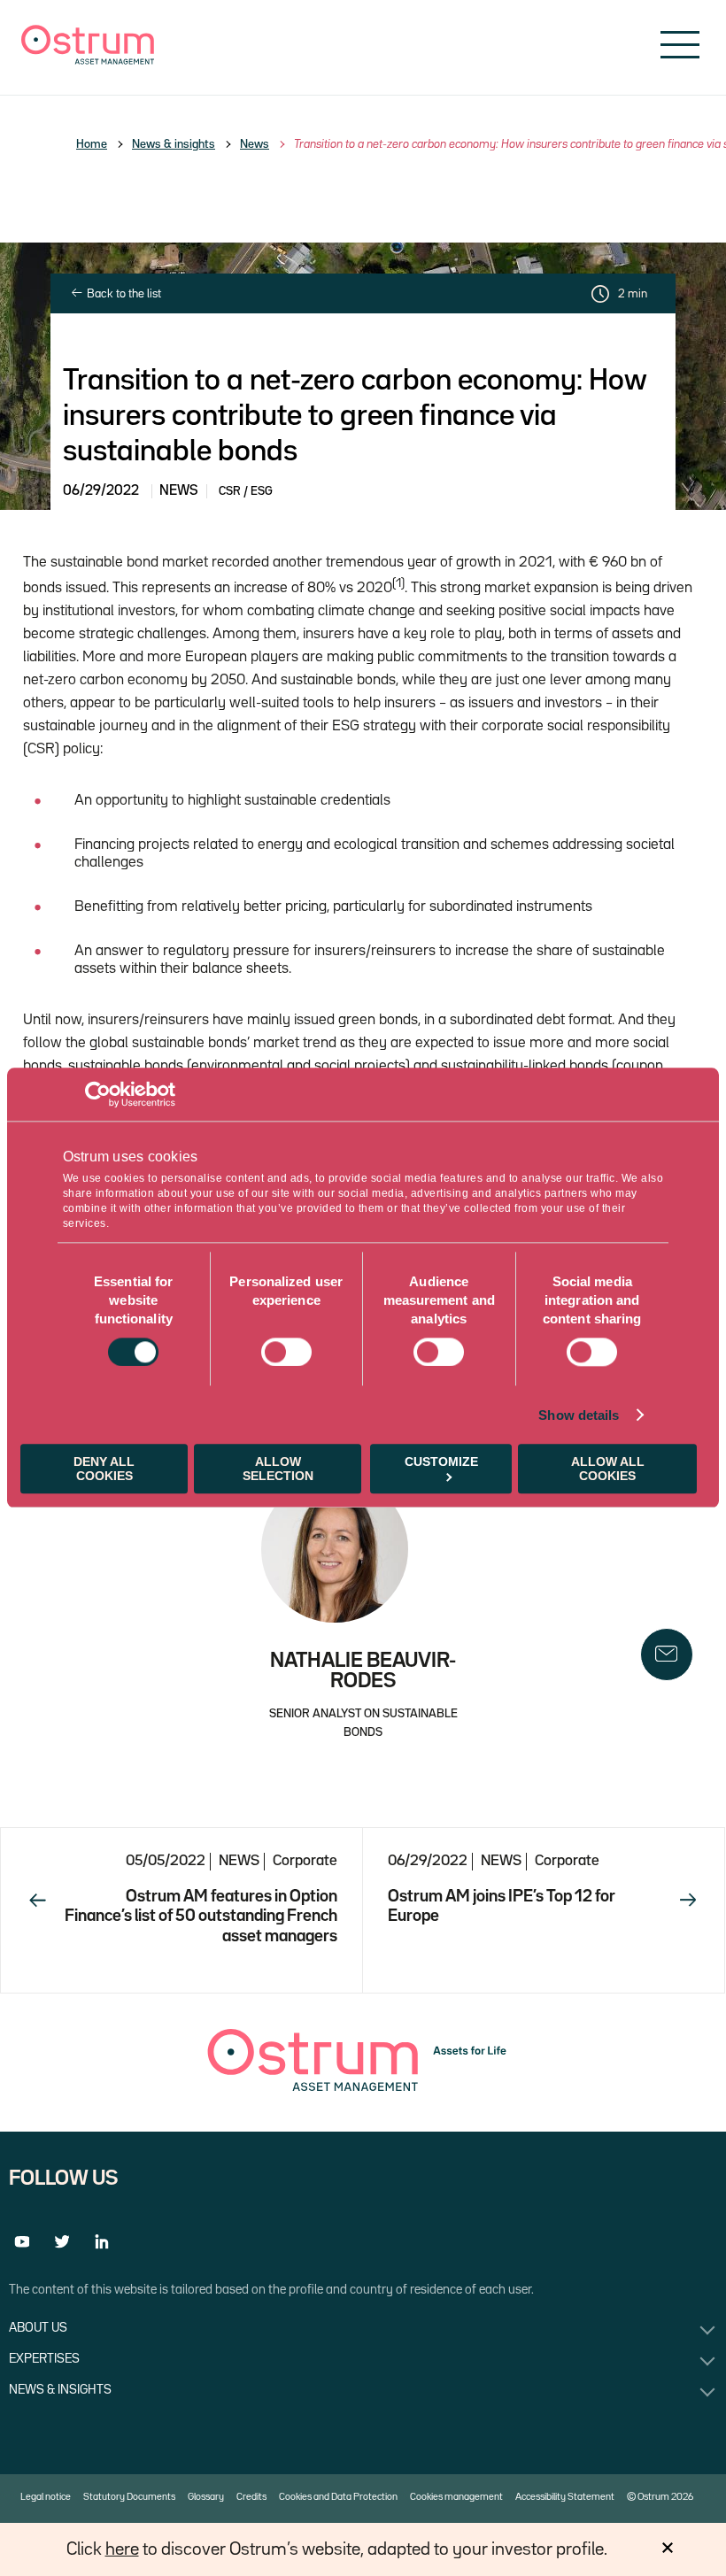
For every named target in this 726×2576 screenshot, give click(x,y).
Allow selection (278, 1469)
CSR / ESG (246, 491)
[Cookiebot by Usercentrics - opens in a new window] (98, 1094)
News (255, 144)
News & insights (174, 144)
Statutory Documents (129, 2497)
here (122, 2549)
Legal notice (46, 2497)
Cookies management (456, 2497)
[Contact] (667, 1654)
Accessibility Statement (565, 2497)
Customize (441, 1462)
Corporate (305, 1861)
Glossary (206, 2497)
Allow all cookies (608, 1469)
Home (92, 144)
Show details (579, 1415)
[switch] (286, 1352)
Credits (251, 2497)
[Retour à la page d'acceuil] (88, 61)
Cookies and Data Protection (338, 2497)
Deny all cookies (104, 1469)
